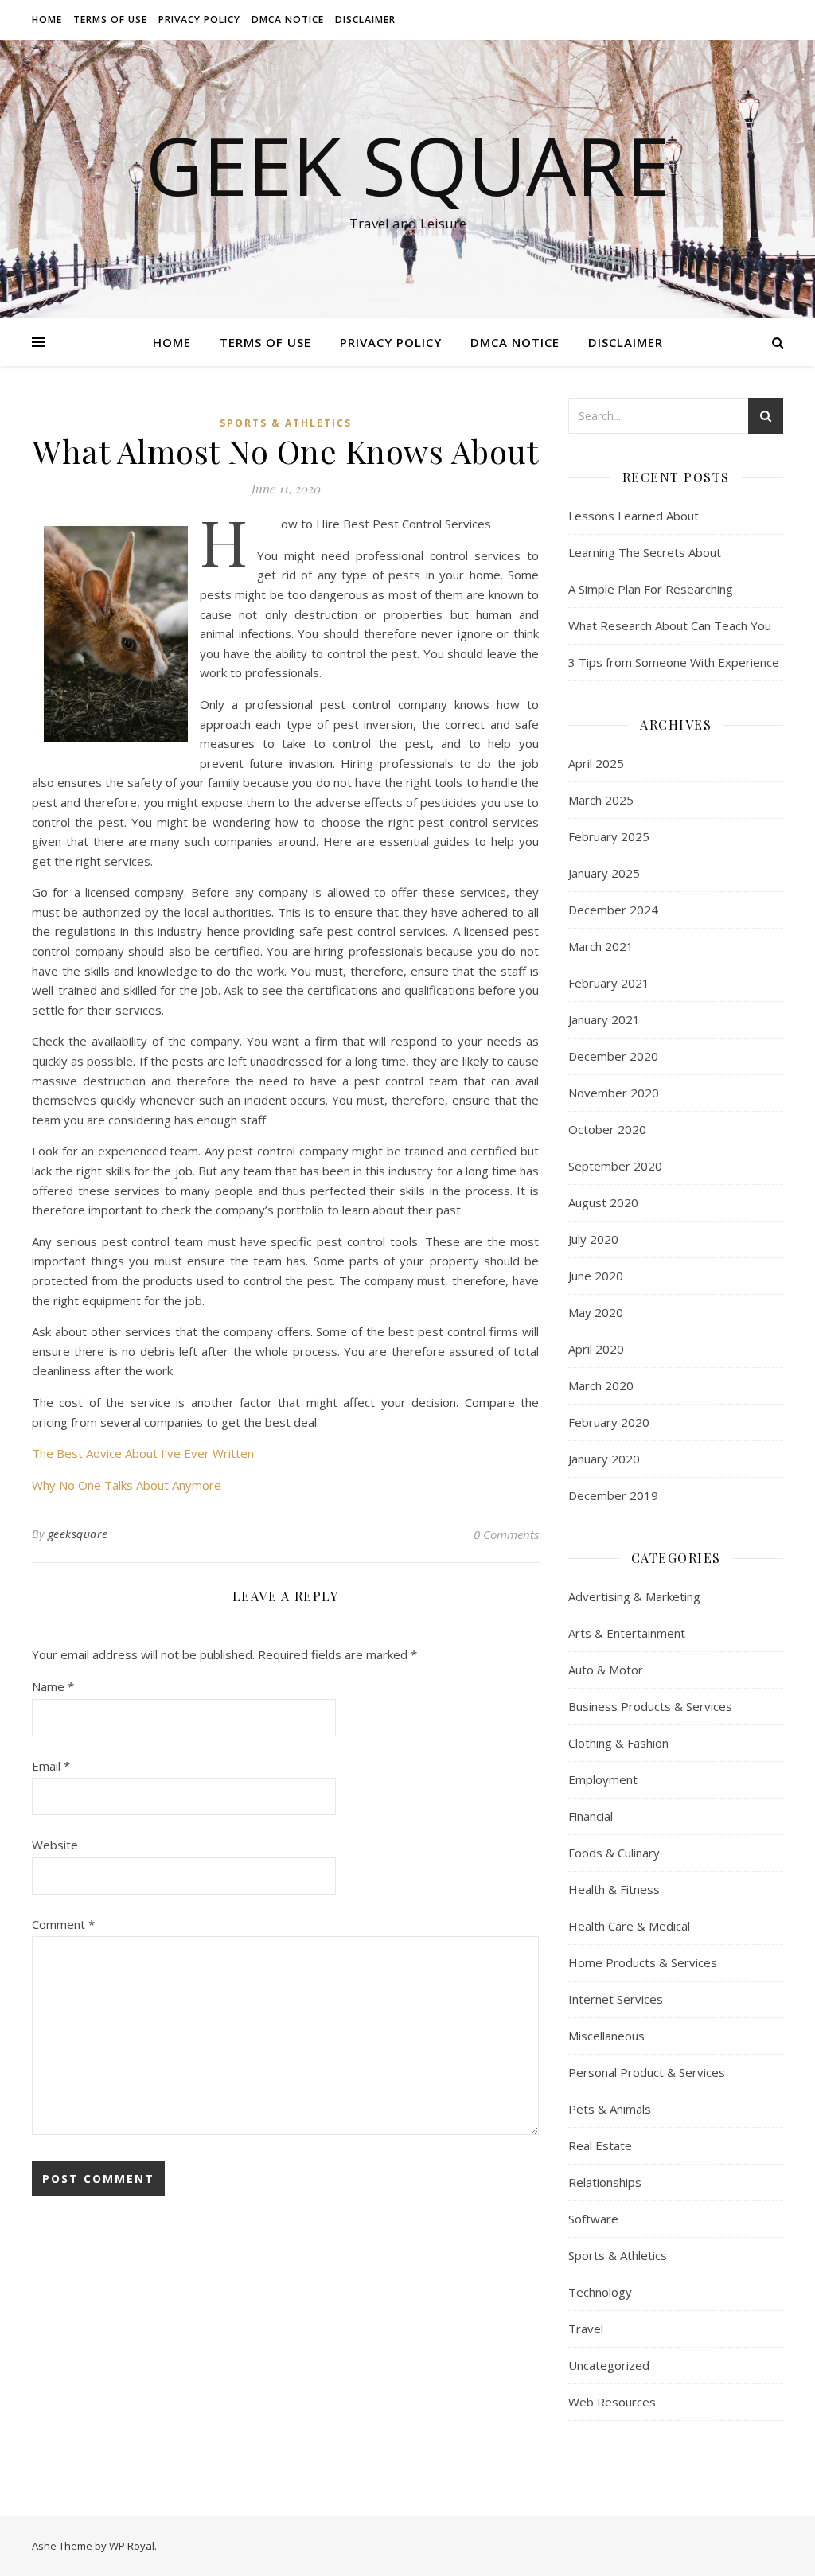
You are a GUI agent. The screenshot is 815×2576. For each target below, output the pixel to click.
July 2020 (593, 1239)
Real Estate (600, 2145)
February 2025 (609, 836)
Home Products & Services (643, 1962)
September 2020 (615, 1166)
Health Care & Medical (629, 1926)
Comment (63, 1924)
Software (593, 2219)
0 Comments (506, 1534)
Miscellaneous (606, 2036)
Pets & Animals (610, 2109)
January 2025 (604, 873)
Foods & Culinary (614, 1853)
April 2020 (596, 1349)
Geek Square (408, 165)
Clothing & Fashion (618, 1743)
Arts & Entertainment (627, 1633)
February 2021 (609, 983)
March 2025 (601, 800)
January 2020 (604, 1459)
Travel (586, 2329)
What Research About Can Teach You (670, 625)
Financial (591, 1816)
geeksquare (78, 1534)
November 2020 (614, 1093)
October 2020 (607, 1129)
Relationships (605, 2182)
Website (55, 1845)
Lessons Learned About (634, 516)
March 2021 (601, 946)
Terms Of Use (110, 19)
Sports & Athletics (286, 423)
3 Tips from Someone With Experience (674, 662)
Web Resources (612, 2402)
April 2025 (596, 763)
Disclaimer (365, 19)
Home (47, 19)
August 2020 (603, 1202)
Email (51, 1766)
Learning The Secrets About (645, 552)
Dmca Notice (288, 19)
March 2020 (601, 1385)
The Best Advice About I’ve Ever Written (143, 1453)
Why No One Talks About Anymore (127, 1485)
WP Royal (132, 2546)
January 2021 (604, 1019)
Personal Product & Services (647, 2072)
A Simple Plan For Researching (651, 589)
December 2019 (613, 1495)
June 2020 (596, 1276)
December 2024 (613, 910)
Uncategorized (609, 2365)
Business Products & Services (650, 1706)
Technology (600, 2292)
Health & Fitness (614, 1889)
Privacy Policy (199, 19)
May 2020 (596, 1312)
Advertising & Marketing (634, 1596)
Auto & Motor (606, 1670)
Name (53, 1686)
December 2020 (613, 1056)
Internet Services (616, 1999)
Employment (603, 1779)
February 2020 (609, 1422)
